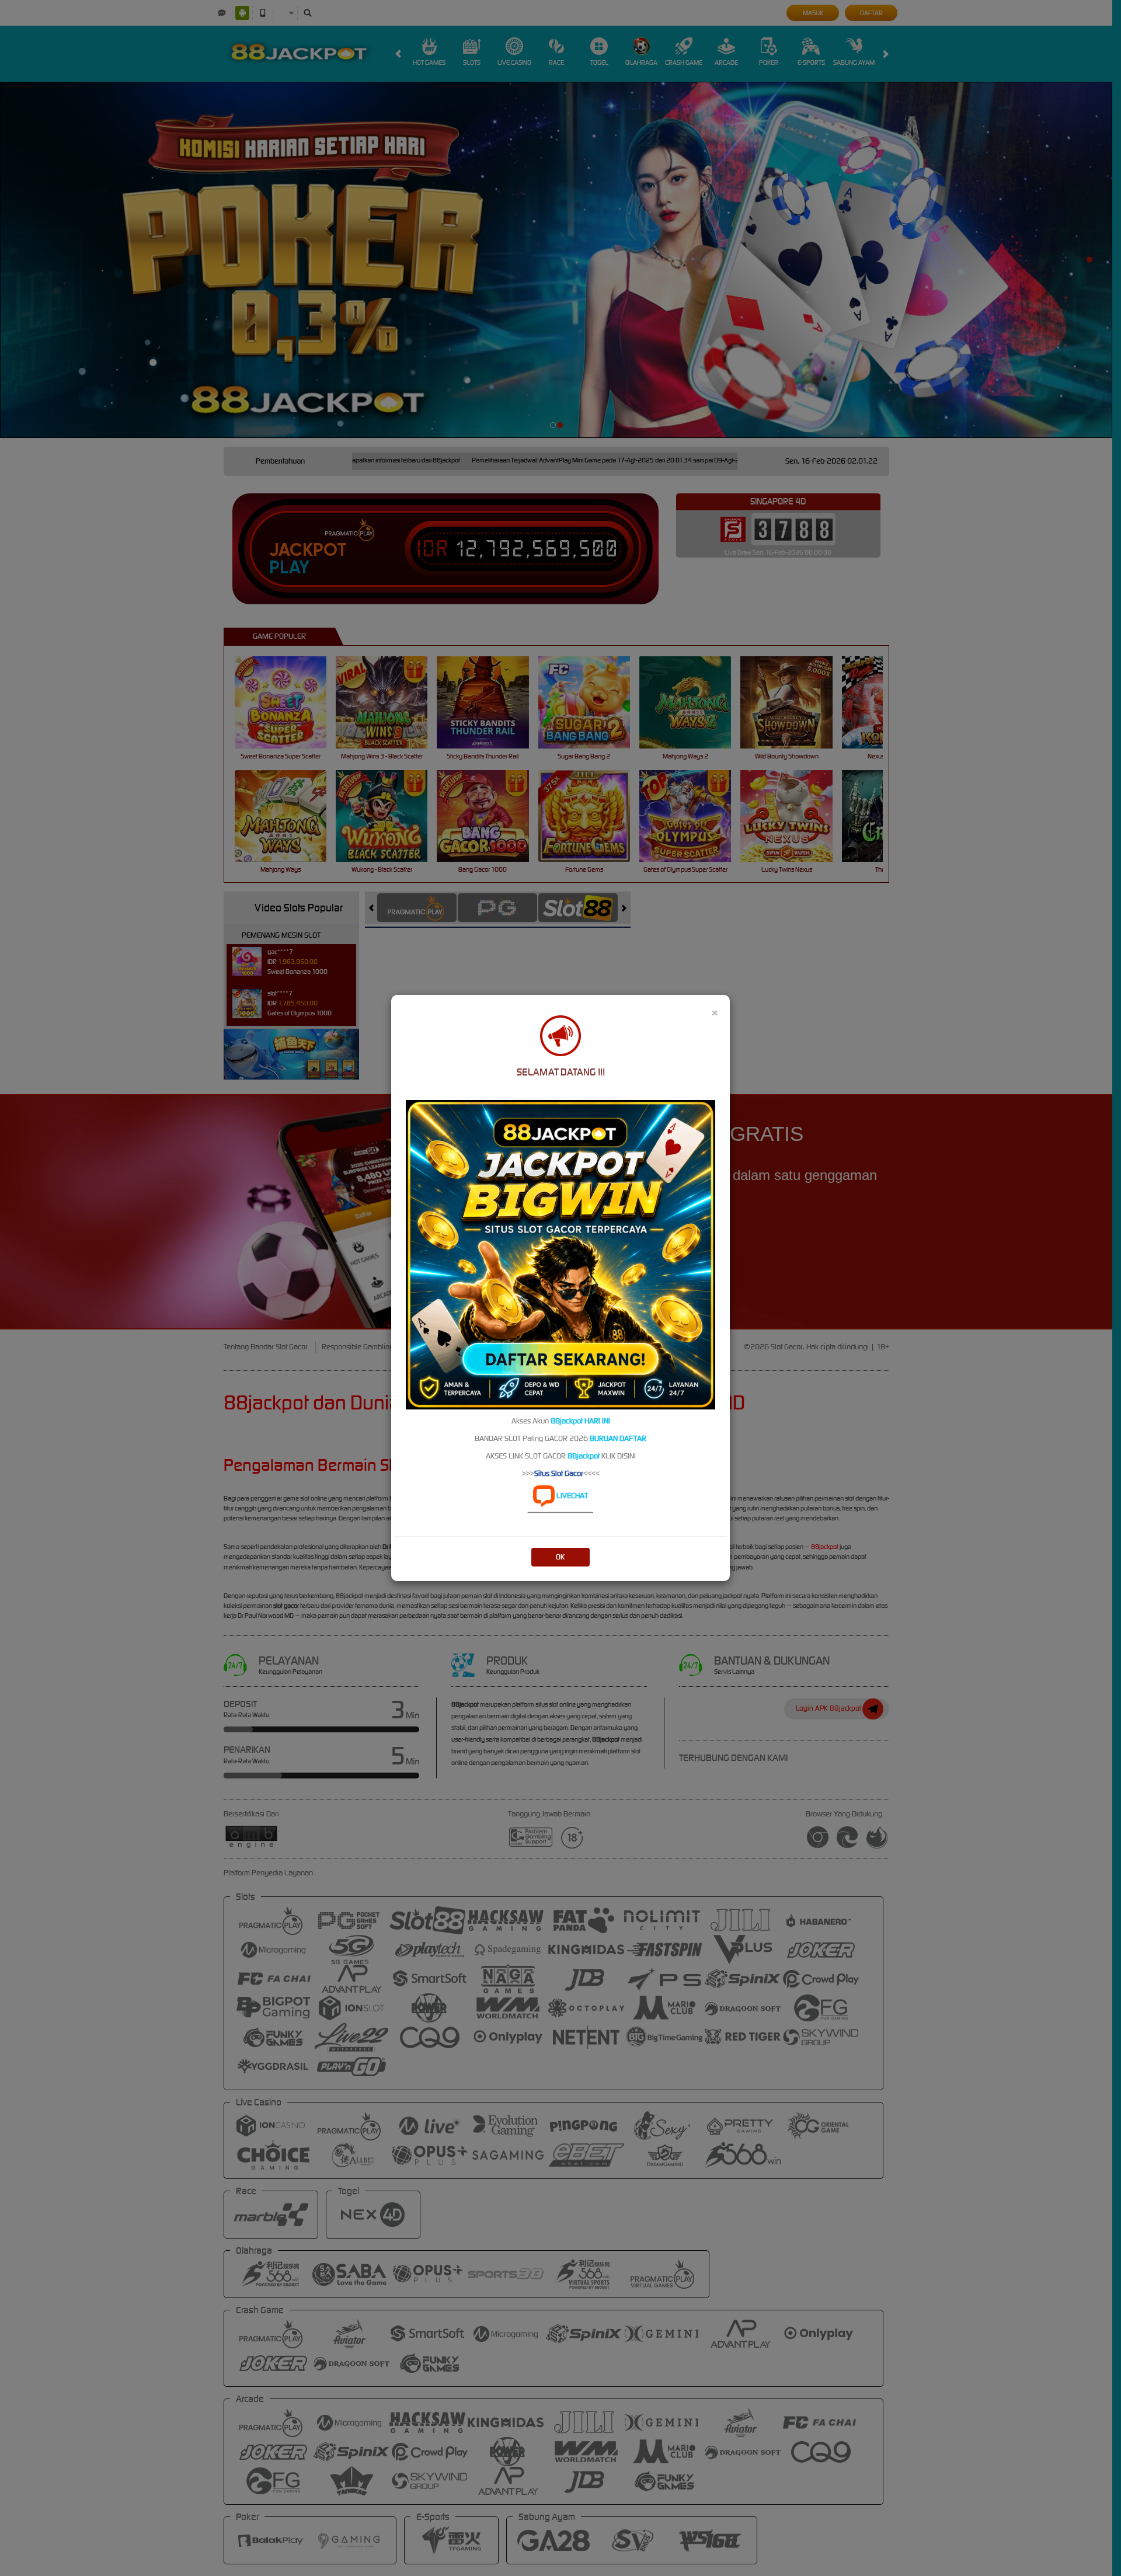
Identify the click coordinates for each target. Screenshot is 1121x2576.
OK (560, 1557)
